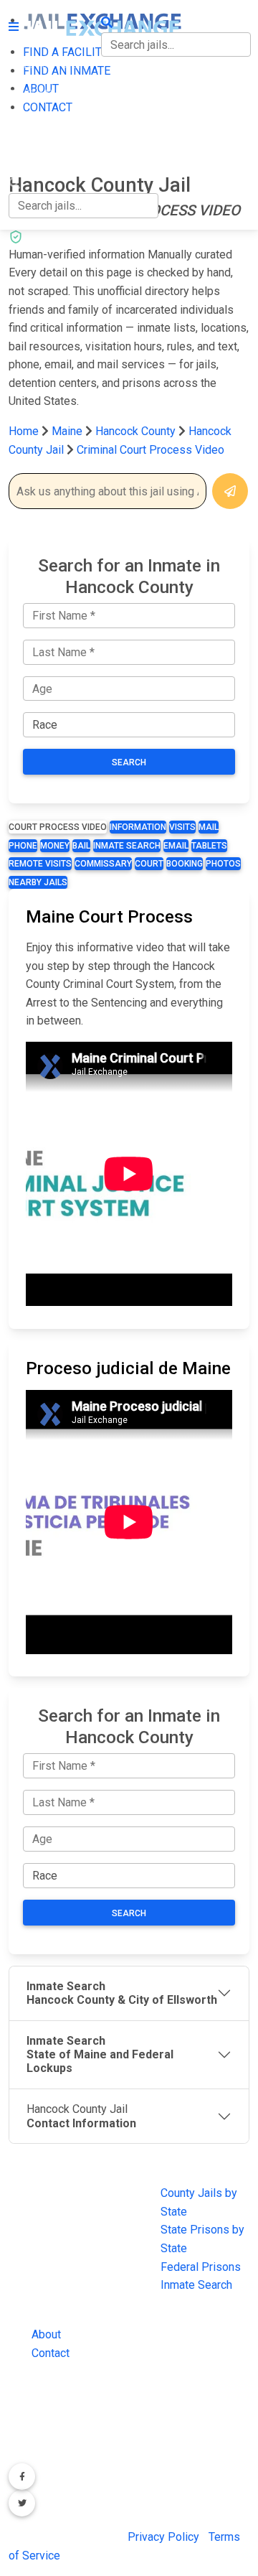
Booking (185, 864)
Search (129, 762)
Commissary (103, 864)
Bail (81, 846)
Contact (51, 2353)
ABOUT (27, 124)
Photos (223, 864)
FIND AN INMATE (52, 94)
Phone (23, 846)
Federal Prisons (201, 2267)
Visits (182, 827)
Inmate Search (127, 846)
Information (138, 827)
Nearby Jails (38, 882)
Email (176, 846)
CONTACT (33, 154)
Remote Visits (40, 864)
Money (55, 846)
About (46, 2334)
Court (149, 864)
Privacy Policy (163, 2537)
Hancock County (137, 431)
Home (24, 431)
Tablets (209, 846)
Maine (67, 431)
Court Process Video (58, 827)
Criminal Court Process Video (150, 450)
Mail (209, 827)
